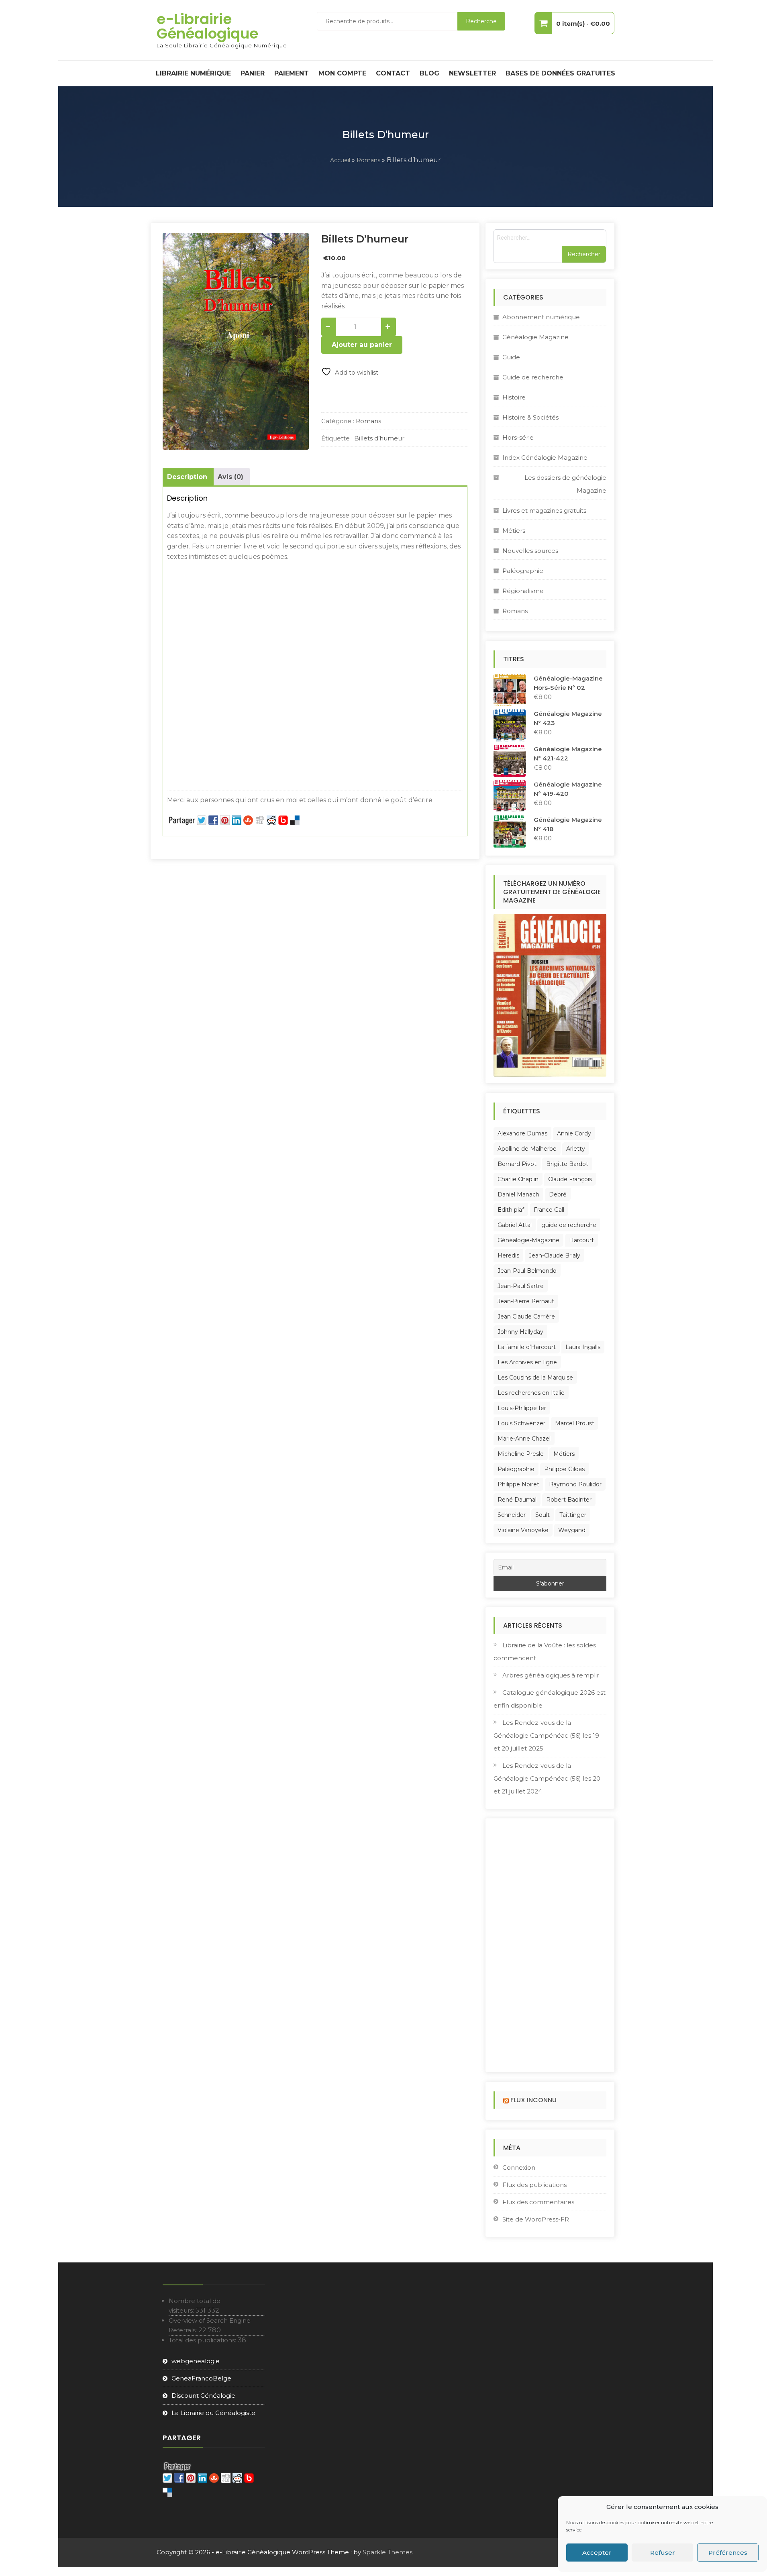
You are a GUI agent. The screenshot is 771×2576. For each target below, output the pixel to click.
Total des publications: (203, 2340)
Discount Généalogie (203, 2396)
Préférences (728, 2553)
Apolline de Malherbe (527, 1149)
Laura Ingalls (583, 1347)
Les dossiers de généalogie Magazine (565, 484)
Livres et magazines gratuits (544, 511)
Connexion (519, 2167)
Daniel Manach (518, 1194)
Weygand (572, 1530)
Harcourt (581, 1240)
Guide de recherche (533, 377)
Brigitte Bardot (567, 1164)
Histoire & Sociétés (530, 417)
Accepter (597, 2553)
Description (187, 477)
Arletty (576, 1149)
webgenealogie (196, 2361)
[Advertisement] (315, 622)
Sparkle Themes (388, 2552)
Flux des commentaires (538, 2202)
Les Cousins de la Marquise (535, 1378)
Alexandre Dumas (522, 1133)
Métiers (514, 531)
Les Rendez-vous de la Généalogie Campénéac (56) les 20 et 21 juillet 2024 (547, 1778)
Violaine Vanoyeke (523, 1530)
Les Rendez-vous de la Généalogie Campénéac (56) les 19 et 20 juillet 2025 (546, 1735)
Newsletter (472, 73)
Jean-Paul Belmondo (527, 1271)
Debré (558, 1194)
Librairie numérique (193, 73)
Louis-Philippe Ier (522, 1408)
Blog (429, 73)
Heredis (508, 1255)
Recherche (481, 21)
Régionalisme (523, 591)
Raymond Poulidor (575, 1484)
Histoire (514, 397)
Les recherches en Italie (531, 1393)
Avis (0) (230, 477)
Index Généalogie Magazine (545, 458)
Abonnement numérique (541, 317)
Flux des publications (534, 2185)
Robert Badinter (569, 1500)
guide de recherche (569, 1225)
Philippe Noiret (518, 1484)
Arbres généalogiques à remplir (551, 1675)
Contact (393, 73)
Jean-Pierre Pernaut (526, 1301)
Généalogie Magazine (535, 337)
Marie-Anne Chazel (524, 1439)
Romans (368, 160)
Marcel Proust (575, 1423)
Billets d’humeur (379, 438)
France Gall (549, 1210)
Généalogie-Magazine (528, 1240)
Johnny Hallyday (520, 1332)
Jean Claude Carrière (526, 1317)
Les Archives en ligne (527, 1362)
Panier (253, 73)
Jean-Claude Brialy (555, 1255)
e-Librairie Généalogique (207, 26)
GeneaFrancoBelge (201, 2378)
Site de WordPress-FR (536, 2219)
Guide (511, 357)
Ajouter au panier (362, 345)
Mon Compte (342, 73)
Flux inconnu (533, 2100)
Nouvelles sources (530, 551)
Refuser (663, 2553)
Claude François (570, 1179)
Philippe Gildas (564, 1469)
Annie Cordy (574, 1133)
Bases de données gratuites (560, 73)
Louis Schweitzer (521, 1423)
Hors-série (518, 437)
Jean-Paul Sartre (521, 1286)
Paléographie (523, 571)
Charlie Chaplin (518, 1179)
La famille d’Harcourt (527, 1347)
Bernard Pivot (517, 1164)
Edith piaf (511, 1210)
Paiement (292, 73)
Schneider (512, 1515)
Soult (543, 1515)
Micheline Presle (521, 1454)
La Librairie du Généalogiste (213, 2413)
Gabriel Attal (515, 1225)
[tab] (187, 477)
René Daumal (517, 1500)
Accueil (340, 160)
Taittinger (573, 1515)
